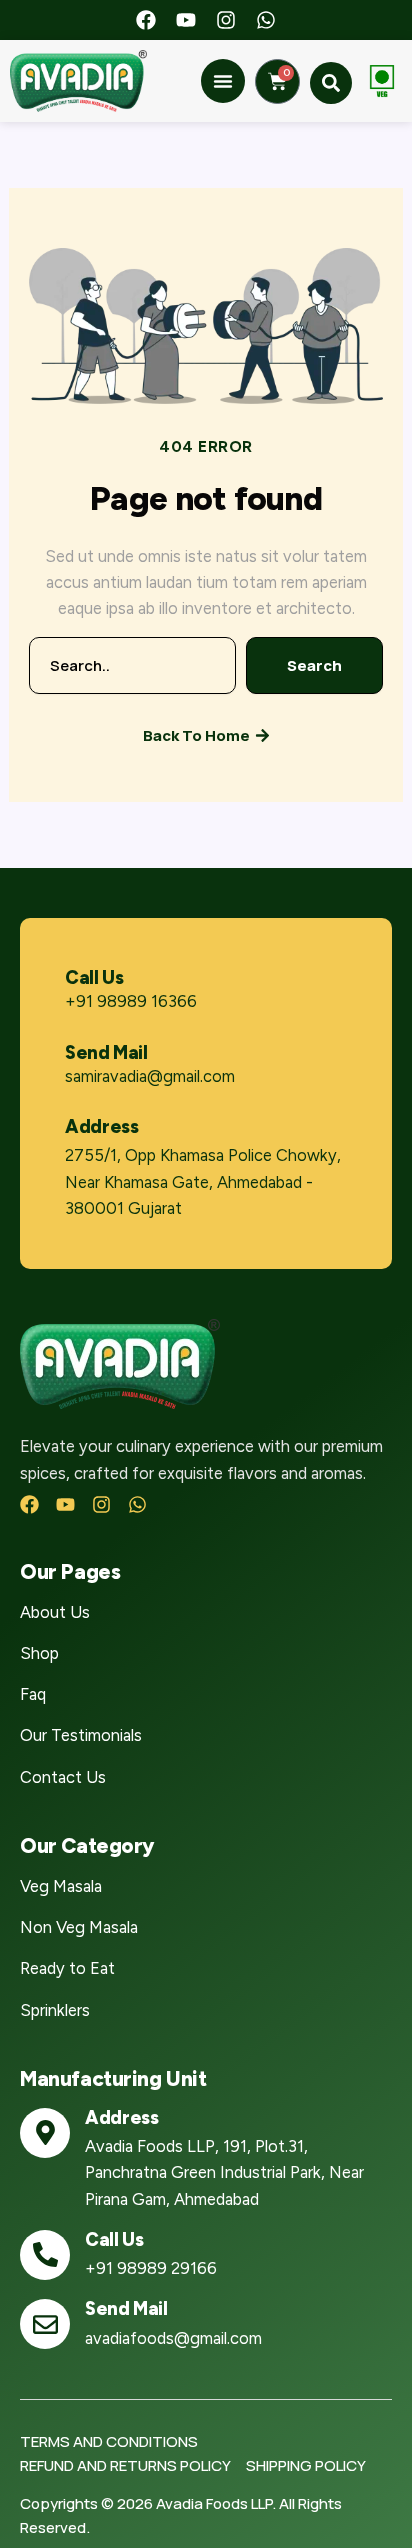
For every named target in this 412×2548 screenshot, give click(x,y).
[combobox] (132, 665)
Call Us (94, 977)
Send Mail (106, 1052)
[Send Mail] (45, 2324)
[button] (223, 81)
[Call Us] (45, 2255)
